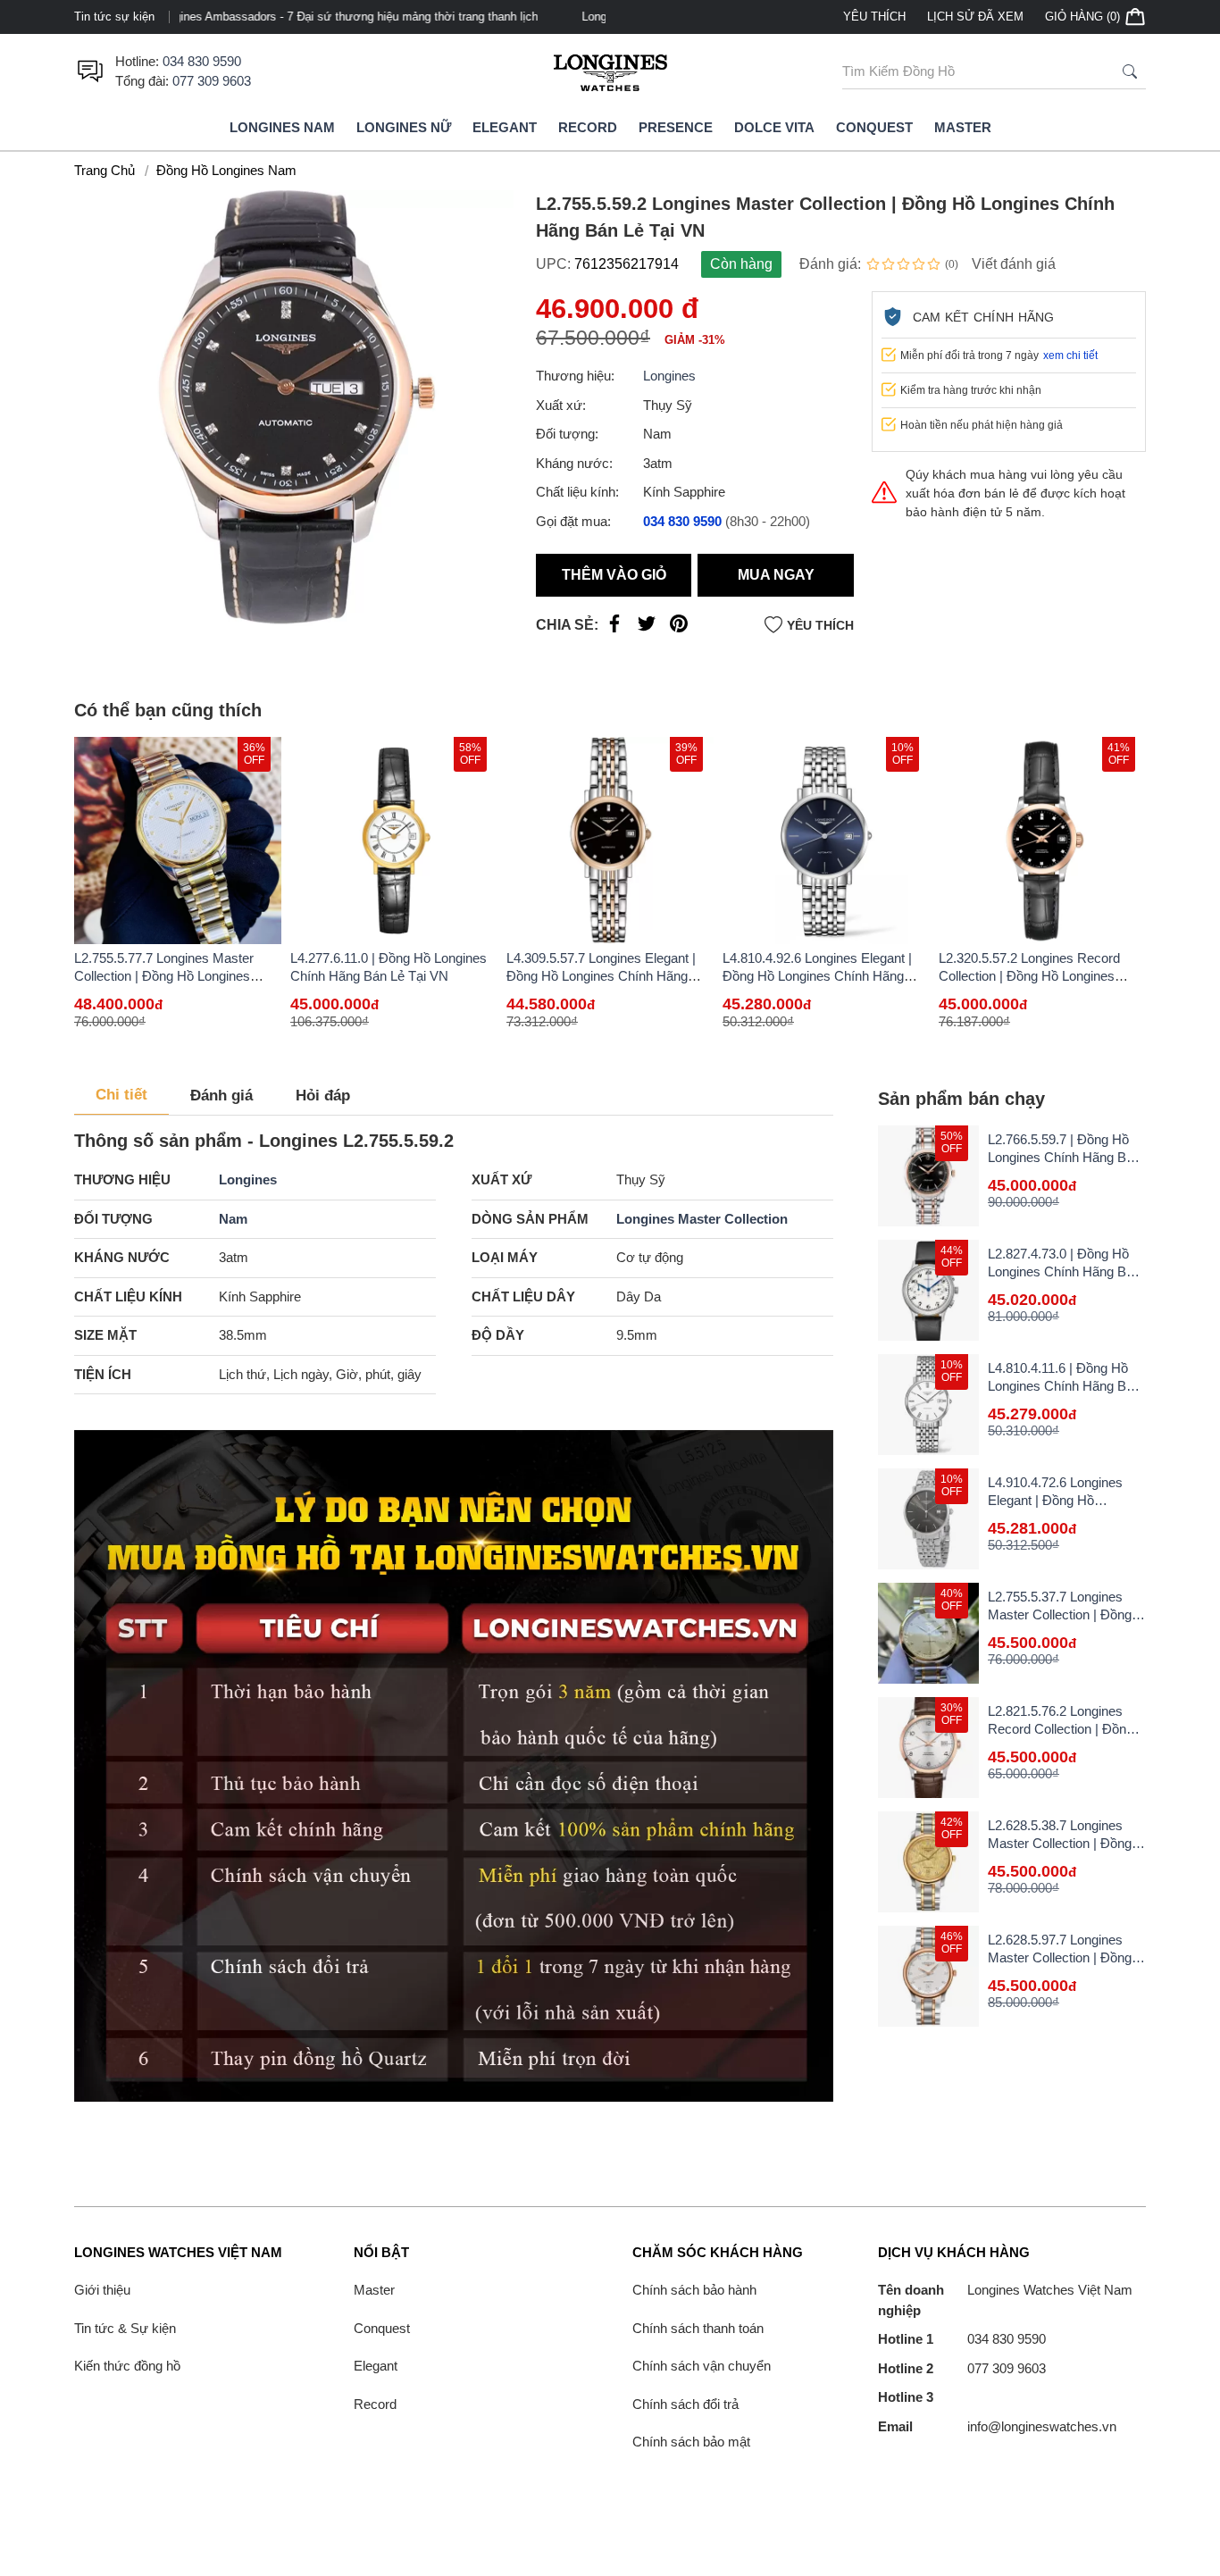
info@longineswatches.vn (997, 2426)
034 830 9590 (202, 61)
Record (588, 127)
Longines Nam (282, 127)
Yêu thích (874, 17)
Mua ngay (776, 575)
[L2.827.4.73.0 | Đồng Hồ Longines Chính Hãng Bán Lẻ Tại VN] (928, 1290)
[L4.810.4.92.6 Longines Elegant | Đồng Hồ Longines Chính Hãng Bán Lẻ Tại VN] (826, 841)
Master (963, 127)
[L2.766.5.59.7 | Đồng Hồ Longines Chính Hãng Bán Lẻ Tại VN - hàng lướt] (928, 1176)
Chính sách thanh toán (698, 2328)
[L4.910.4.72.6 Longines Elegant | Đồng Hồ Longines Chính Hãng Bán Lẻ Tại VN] (928, 1519)
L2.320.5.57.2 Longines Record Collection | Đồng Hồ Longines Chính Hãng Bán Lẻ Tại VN (1029, 976)
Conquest (874, 127)
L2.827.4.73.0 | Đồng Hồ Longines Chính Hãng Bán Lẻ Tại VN (1064, 1271)
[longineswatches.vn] (610, 71)
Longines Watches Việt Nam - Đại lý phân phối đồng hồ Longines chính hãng (393, 17)
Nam (233, 1219)
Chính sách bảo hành (694, 2290)
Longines (669, 376)
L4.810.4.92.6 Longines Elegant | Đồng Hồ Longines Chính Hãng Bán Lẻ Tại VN (817, 976)
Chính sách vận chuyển (702, 2366)
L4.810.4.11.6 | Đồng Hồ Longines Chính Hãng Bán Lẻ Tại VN (1064, 1386)
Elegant (505, 127)
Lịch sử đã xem (975, 17)
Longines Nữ (404, 127)
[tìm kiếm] (1130, 71)
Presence (676, 127)
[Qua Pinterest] (679, 627)
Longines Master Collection (702, 1219)
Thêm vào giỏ (614, 575)
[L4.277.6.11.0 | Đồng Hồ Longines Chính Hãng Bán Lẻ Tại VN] (394, 841)
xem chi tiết (1070, 355)
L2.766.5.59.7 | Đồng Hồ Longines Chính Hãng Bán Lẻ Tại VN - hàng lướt (1064, 1157)
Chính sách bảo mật (691, 2442)
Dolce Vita (774, 127)
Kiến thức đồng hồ (127, 2366)
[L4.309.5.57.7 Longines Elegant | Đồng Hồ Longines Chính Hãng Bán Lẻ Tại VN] (610, 841)
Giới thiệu (102, 2290)
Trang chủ (104, 170)
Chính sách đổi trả (685, 2404)
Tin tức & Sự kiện (125, 2328)
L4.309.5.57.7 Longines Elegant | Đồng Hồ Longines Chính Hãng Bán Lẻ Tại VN (601, 976)
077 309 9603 (212, 81)
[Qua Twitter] (647, 627)
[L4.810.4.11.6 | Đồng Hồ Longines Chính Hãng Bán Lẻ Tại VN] (928, 1405)
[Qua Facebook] (614, 627)
